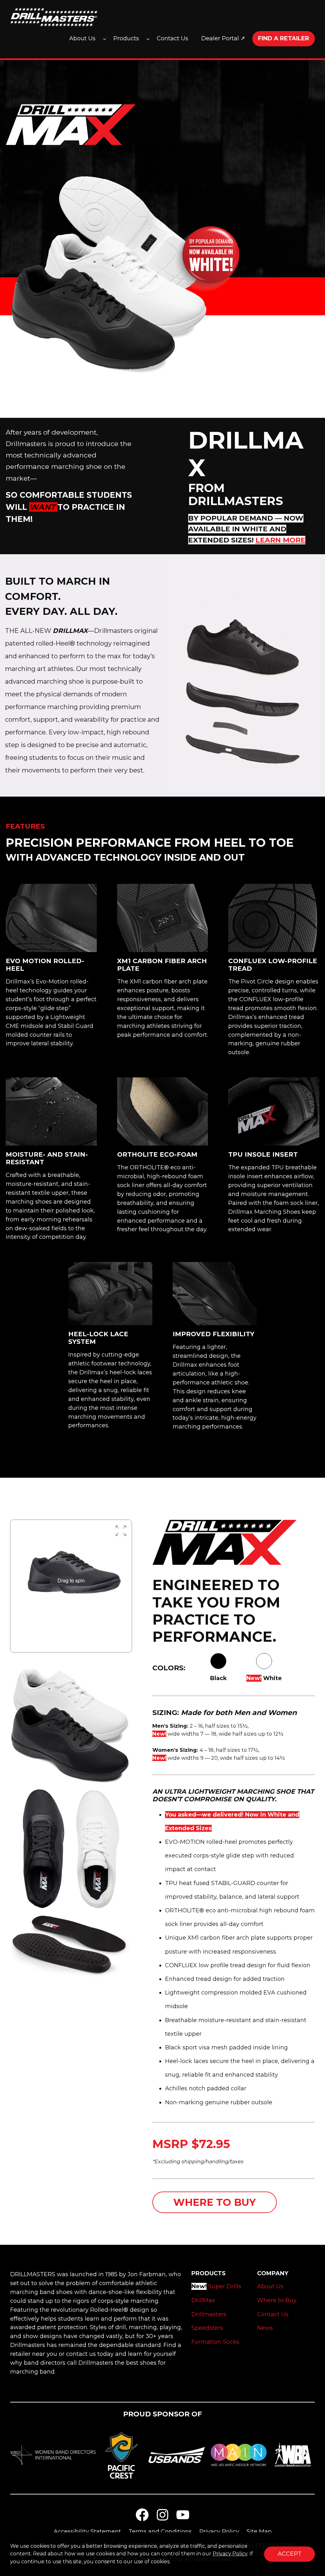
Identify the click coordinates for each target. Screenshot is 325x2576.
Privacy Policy (230, 2554)
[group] (71, 1580)
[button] (121, 1531)
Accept (290, 2554)
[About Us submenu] (105, 39)
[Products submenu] (148, 39)
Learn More (280, 540)
